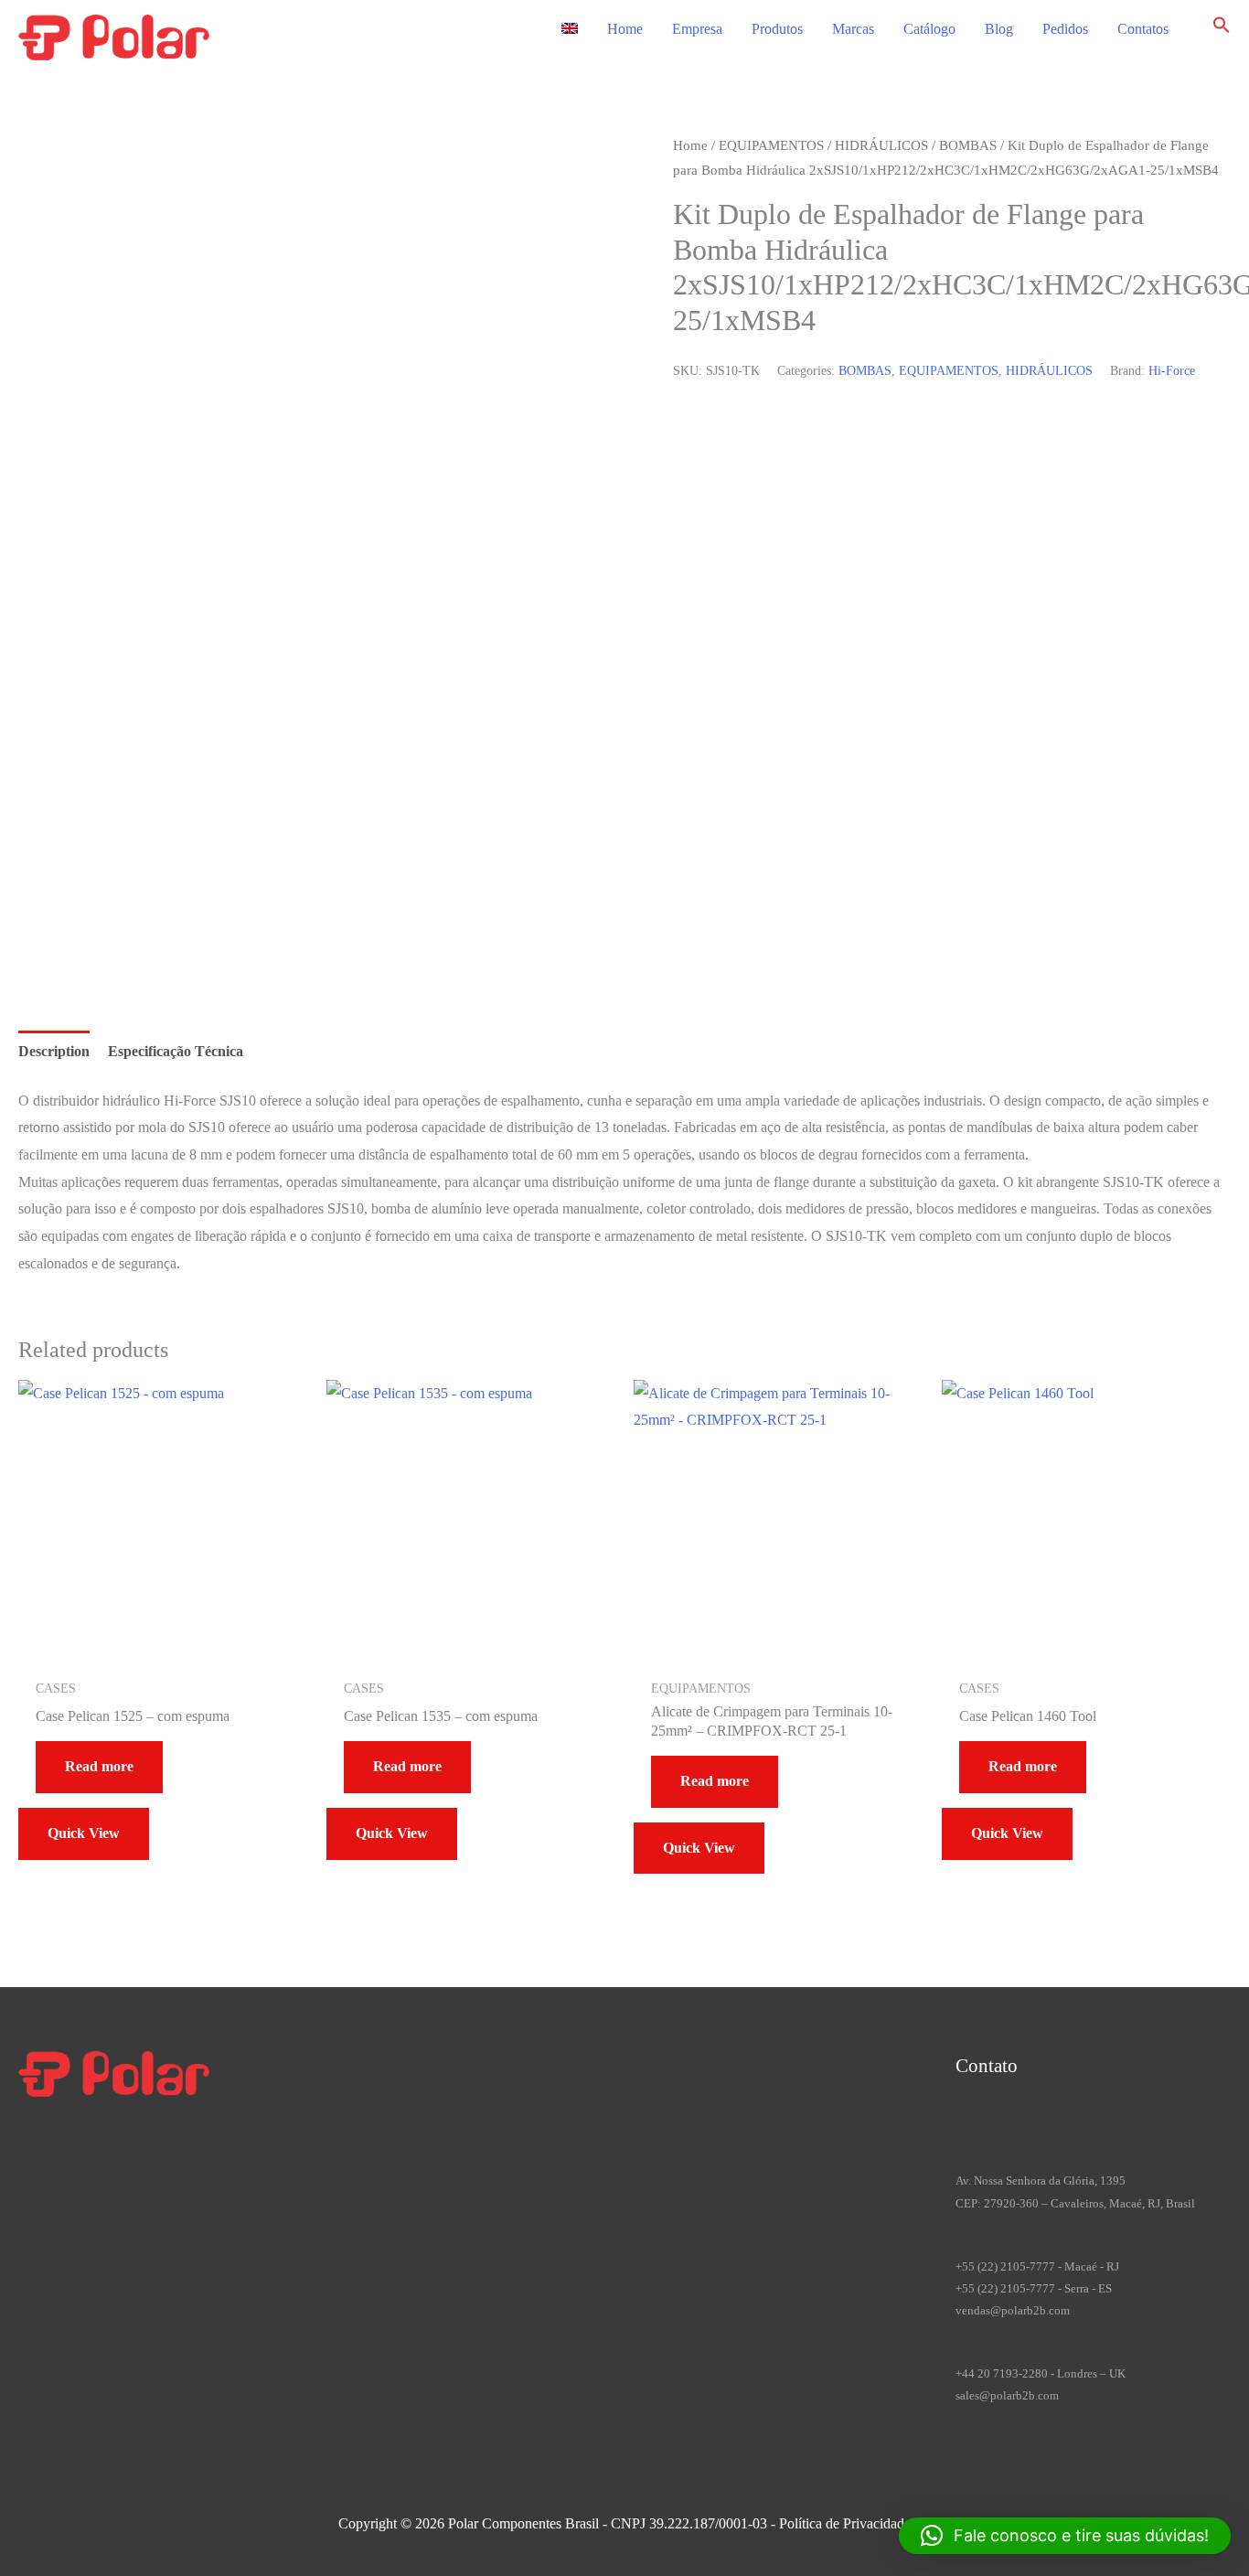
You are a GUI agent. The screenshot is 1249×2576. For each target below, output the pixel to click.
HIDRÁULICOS (881, 145)
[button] (1222, 29)
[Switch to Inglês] (570, 29)
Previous (87, 909)
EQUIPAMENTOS (771, 145)
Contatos (1143, 29)
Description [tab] (54, 1051)
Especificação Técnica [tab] (176, 1051)
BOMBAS (968, 145)
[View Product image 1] (89, 811)
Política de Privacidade (845, 2523)
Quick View (84, 1833)
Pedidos (1065, 29)
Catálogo (929, 29)
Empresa (697, 29)
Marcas (853, 29)
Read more (99, 1766)
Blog (999, 29)
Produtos (777, 29)
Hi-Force (1172, 370)
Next (76, 936)
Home (625, 29)
